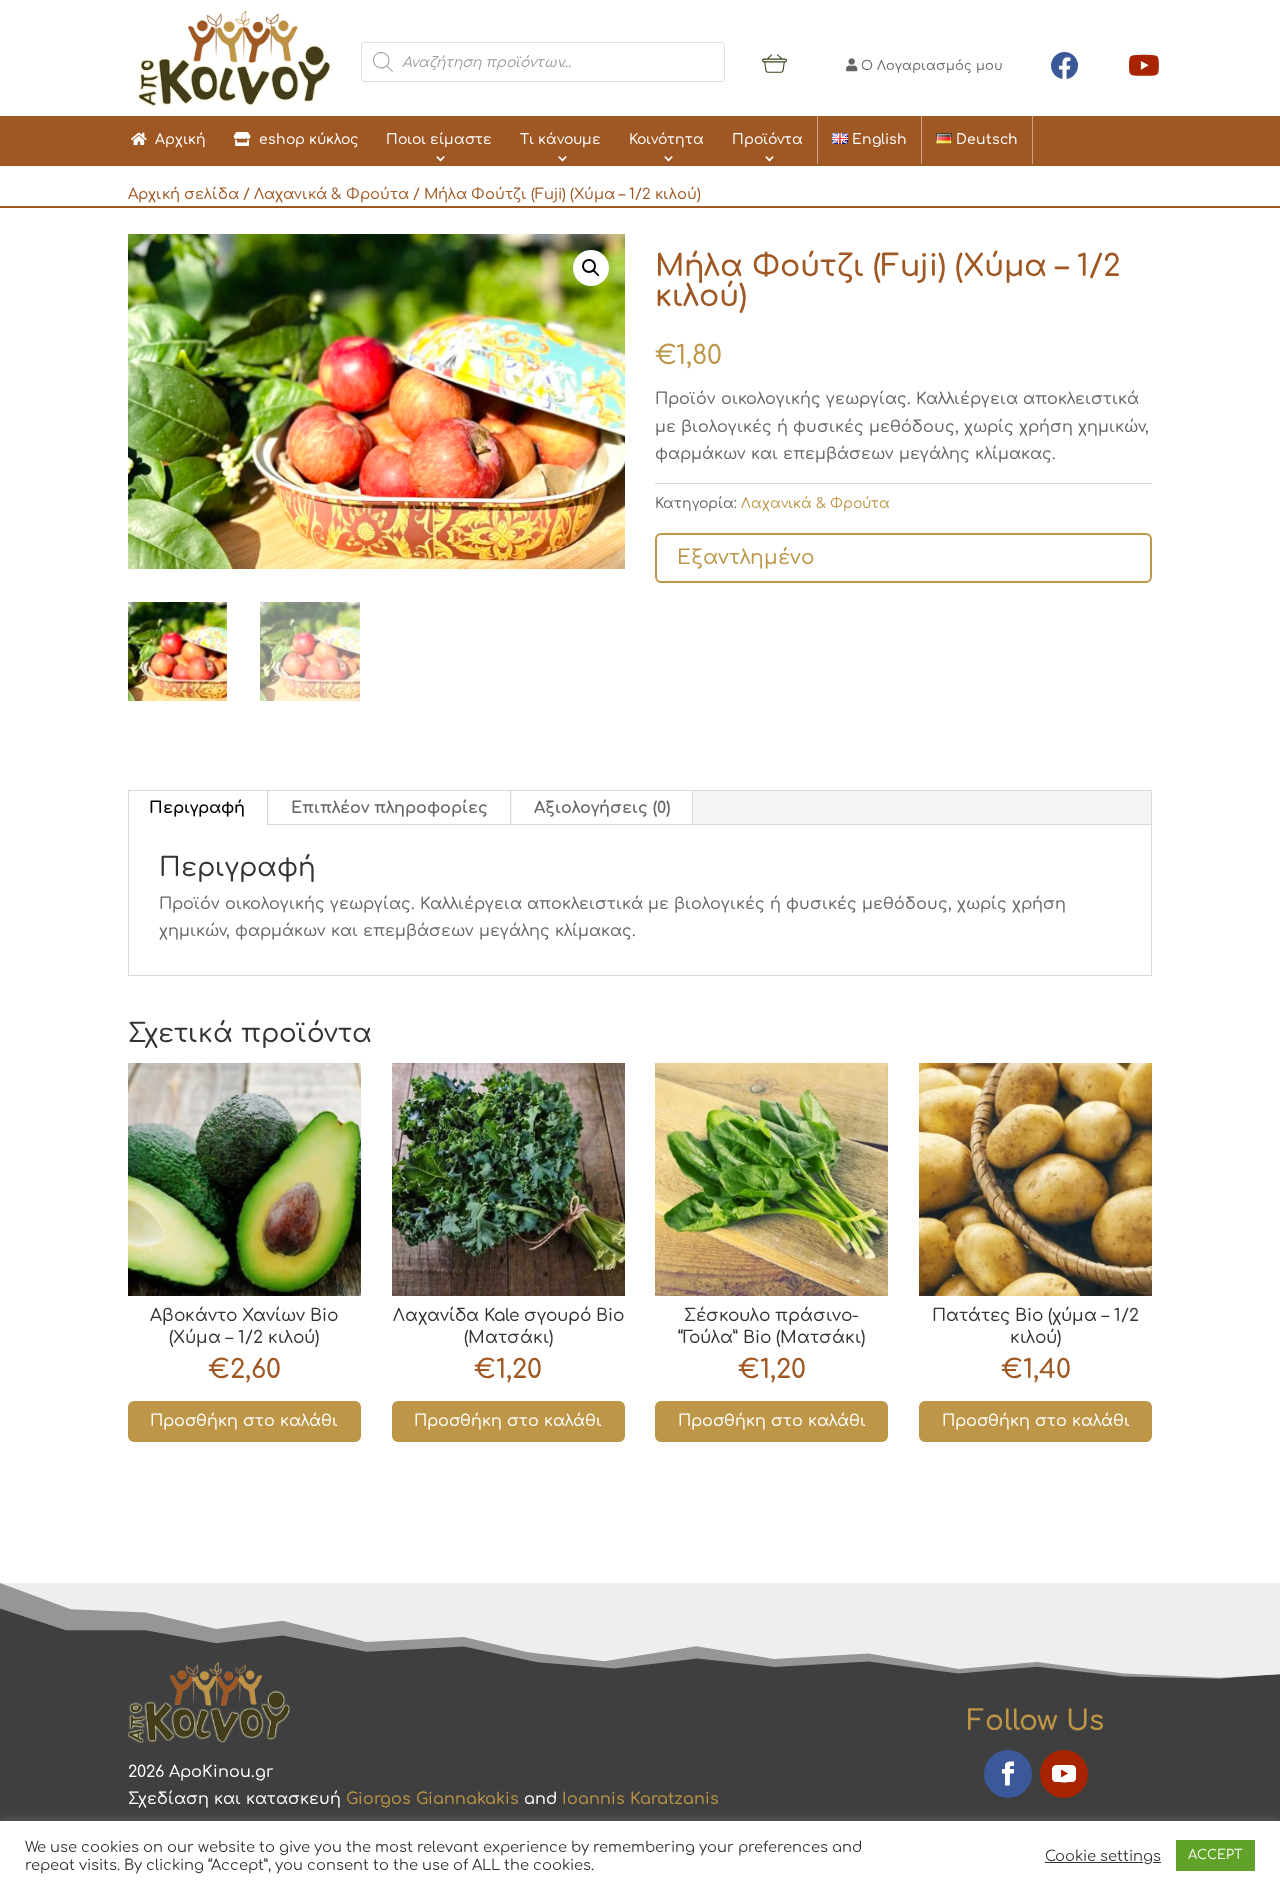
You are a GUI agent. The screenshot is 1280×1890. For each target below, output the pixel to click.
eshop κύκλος (304, 139)
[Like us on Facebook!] (1065, 62)
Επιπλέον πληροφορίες (389, 808)
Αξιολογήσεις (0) (602, 808)
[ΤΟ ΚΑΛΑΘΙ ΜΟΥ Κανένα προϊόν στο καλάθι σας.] (774, 62)
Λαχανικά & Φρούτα (331, 194)
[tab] (197, 808)
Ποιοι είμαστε (439, 139)
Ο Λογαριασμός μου (930, 66)
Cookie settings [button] (1103, 1856)
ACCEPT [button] (1215, 1855)
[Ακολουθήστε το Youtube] (1064, 1774)
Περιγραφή (197, 808)
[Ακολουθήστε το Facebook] (1008, 1774)
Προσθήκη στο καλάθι (244, 1421)
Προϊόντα (767, 139)
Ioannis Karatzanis (640, 1799)
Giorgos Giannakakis (432, 1799)
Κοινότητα (666, 139)
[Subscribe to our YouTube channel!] (1144, 62)
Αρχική (176, 139)
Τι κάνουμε (560, 139)
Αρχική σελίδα (183, 194)
